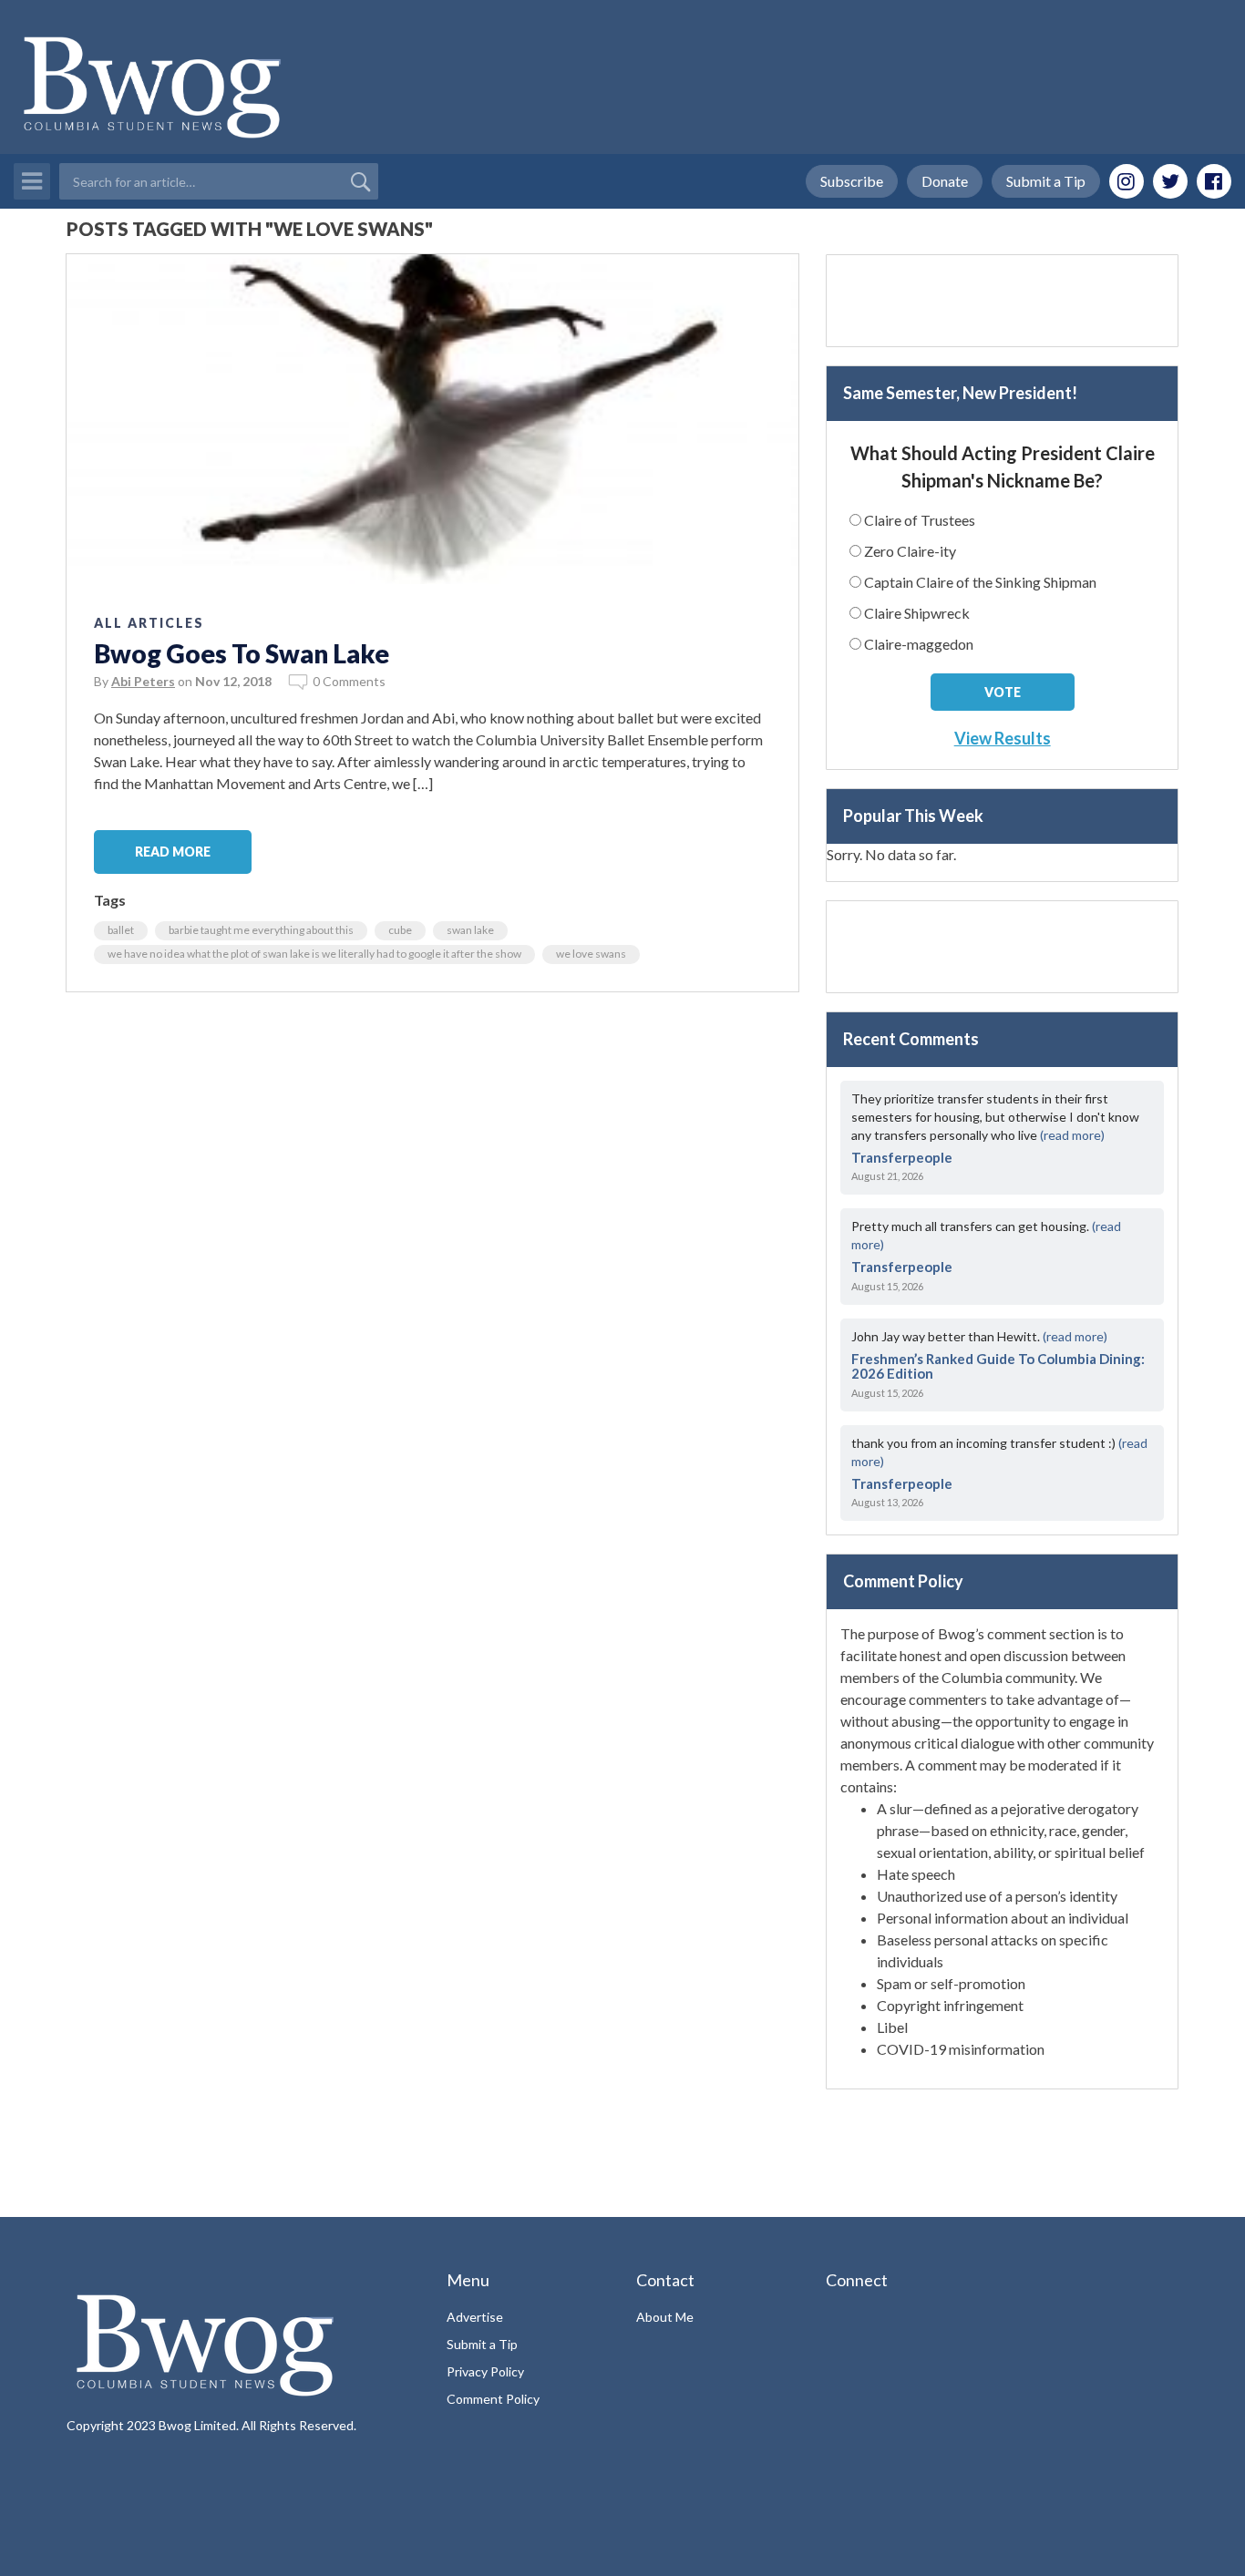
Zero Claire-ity (910, 551)
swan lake (470, 930)
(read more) (1072, 1135)
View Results (1003, 738)
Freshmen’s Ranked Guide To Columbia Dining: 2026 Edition (998, 1366)
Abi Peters (143, 681)
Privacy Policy (485, 2371)
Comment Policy (493, 2399)
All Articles (149, 623)
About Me (665, 2317)
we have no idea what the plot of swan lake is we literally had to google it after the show (314, 954)
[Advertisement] (1002, 301)
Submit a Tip (1046, 181)
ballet (121, 930)
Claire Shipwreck (917, 613)
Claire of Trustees (920, 520)
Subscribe (852, 181)
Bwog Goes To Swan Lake (242, 653)
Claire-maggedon (919, 644)
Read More (173, 852)
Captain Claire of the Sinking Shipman (980, 582)
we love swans (591, 954)
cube (400, 930)
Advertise (475, 2317)
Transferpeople (902, 1157)
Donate (945, 181)
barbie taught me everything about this (261, 930)
